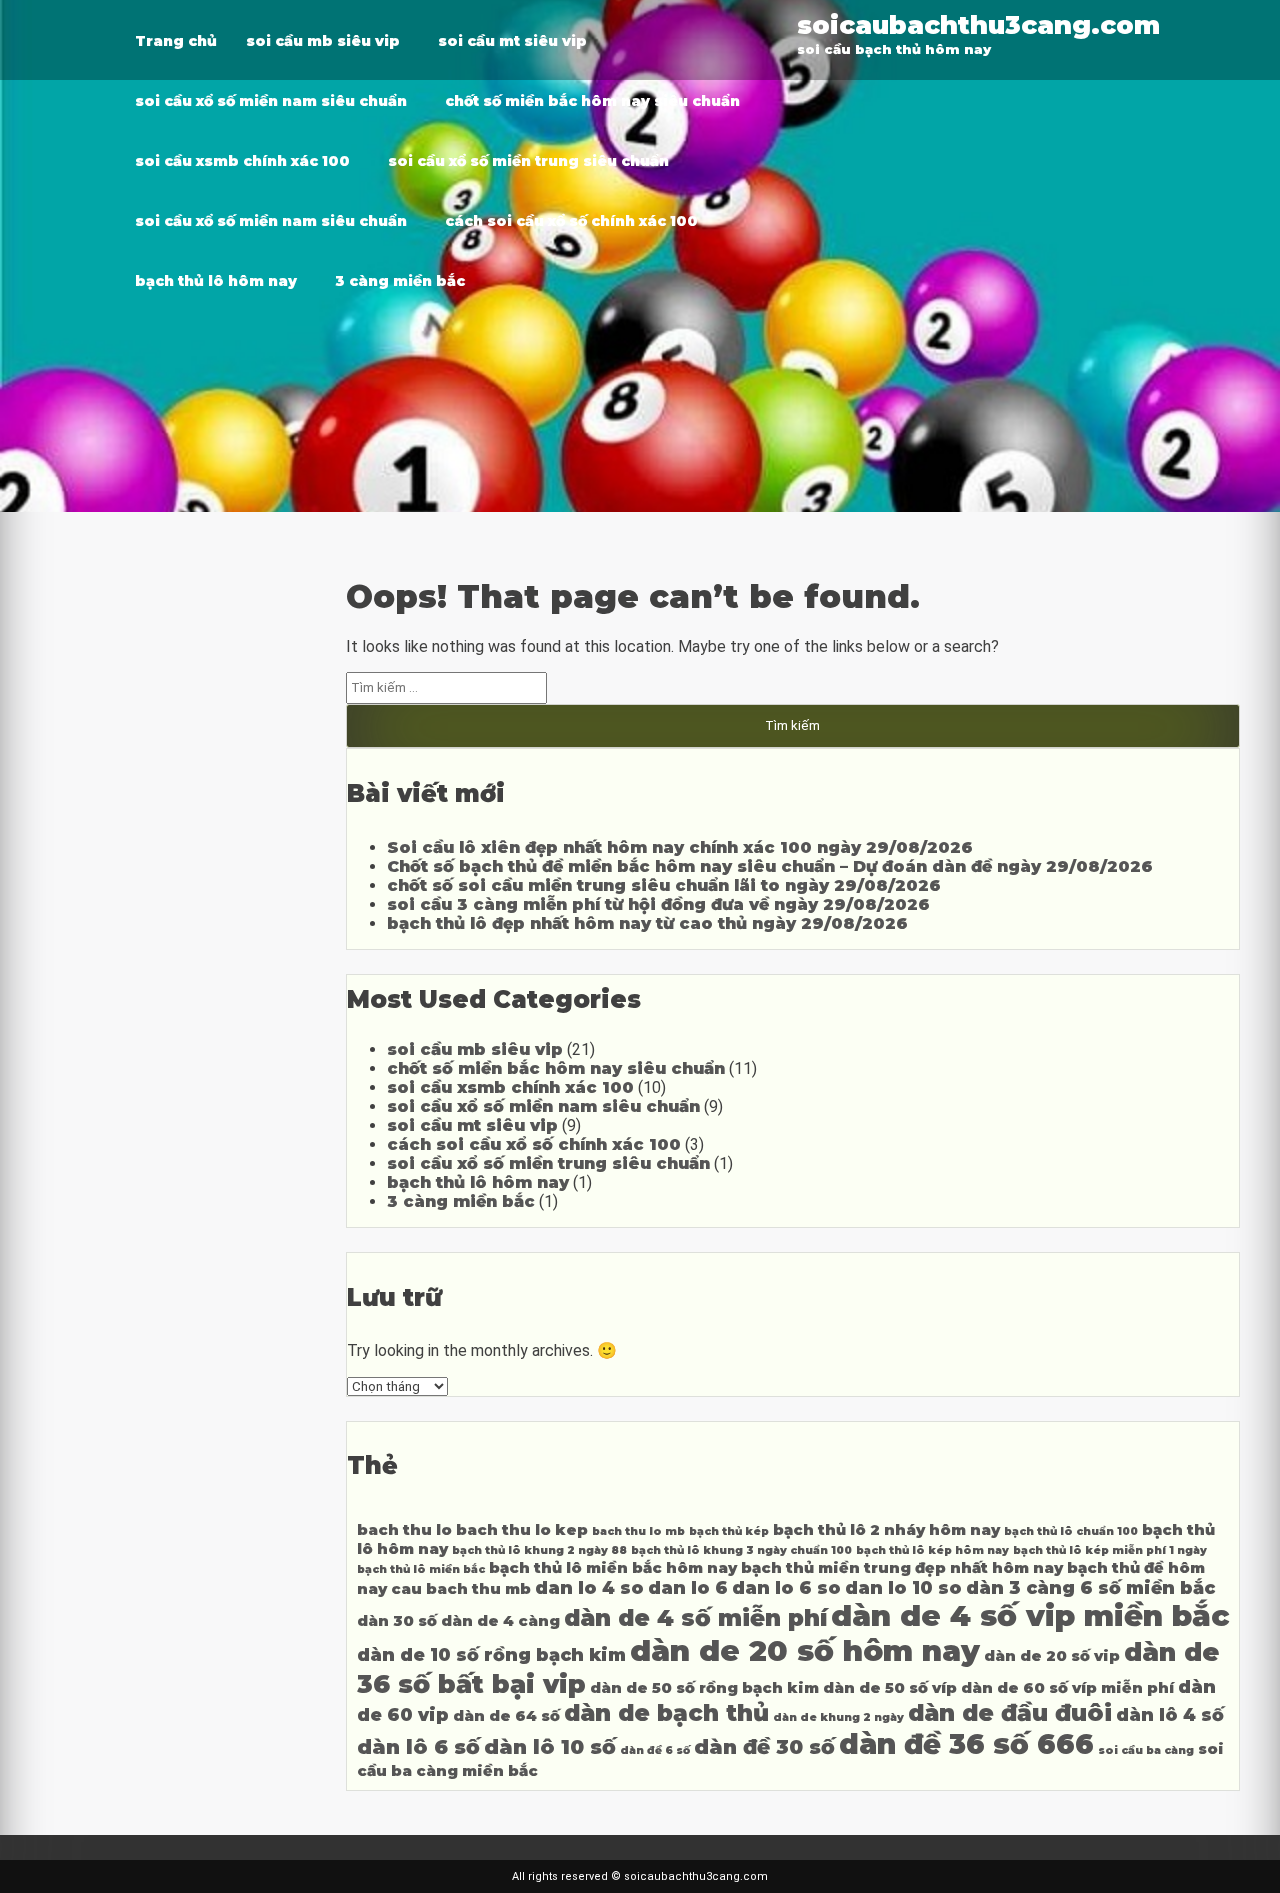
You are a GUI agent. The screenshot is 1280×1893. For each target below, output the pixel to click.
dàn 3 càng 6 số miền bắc (1090, 1587)
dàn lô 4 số (1170, 1714)
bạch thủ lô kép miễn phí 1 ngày (1110, 1550)
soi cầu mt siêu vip (512, 41)
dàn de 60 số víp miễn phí (1067, 1688)
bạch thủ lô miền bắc (421, 1569)
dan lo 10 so (903, 1587)
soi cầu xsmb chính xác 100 (242, 161)
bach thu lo (404, 1530)
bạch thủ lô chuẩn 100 (1071, 1531)
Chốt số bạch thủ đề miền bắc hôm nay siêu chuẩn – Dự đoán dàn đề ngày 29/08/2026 (770, 866)
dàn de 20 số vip (1052, 1656)
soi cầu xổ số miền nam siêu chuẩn (271, 101)
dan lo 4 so (589, 1587)
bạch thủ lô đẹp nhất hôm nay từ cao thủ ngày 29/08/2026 (647, 923)
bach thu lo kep (522, 1530)
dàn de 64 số (506, 1716)
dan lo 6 (688, 1587)
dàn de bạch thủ (666, 1713)
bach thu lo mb (638, 1531)
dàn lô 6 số (418, 1746)
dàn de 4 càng (500, 1621)
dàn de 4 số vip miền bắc (1030, 1615)
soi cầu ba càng (1146, 1750)
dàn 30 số (397, 1621)
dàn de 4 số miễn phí (695, 1618)
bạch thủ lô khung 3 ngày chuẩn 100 (741, 1550)
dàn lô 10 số (550, 1746)
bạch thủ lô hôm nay (216, 281)
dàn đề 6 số (655, 1750)
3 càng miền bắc (400, 281)
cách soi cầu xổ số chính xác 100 (571, 221)
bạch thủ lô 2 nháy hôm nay (886, 1530)
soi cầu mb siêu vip (323, 41)
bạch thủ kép (729, 1531)
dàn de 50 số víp (890, 1688)
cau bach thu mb (461, 1589)
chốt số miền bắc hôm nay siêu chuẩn (592, 101)
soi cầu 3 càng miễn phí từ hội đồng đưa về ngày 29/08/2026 (658, 904)
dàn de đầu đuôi (1010, 1713)
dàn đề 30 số (764, 1746)
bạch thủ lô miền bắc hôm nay (613, 1568)
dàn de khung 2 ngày (838, 1717)
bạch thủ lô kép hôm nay (932, 1550)
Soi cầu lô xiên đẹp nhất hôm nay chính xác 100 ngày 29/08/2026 (680, 847)
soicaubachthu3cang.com (978, 24)
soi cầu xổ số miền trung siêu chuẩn (528, 161)
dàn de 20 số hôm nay (805, 1650)
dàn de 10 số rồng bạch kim (491, 1654)
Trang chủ (176, 41)
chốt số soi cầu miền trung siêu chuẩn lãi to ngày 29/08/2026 (664, 885)
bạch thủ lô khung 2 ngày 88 (539, 1550)
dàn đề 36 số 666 (966, 1744)
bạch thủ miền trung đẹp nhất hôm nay (902, 1568)
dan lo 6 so (786, 1587)
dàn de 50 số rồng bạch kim (704, 1688)
